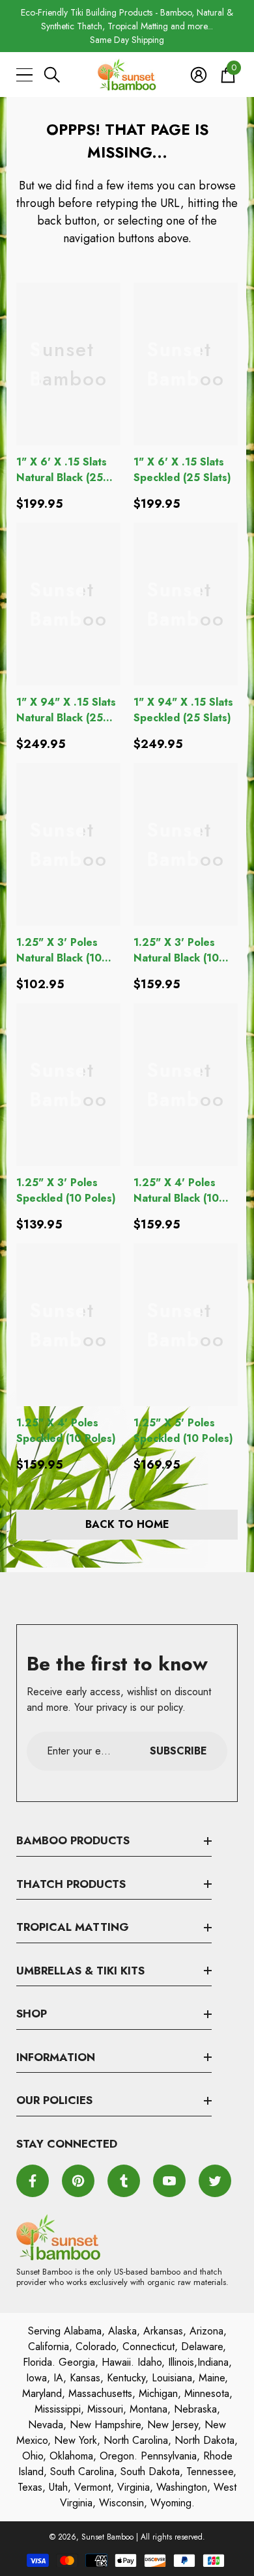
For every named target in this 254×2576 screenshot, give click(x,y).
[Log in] (199, 75)
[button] (52, 75)
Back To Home (127, 1524)
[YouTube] (169, 2181)
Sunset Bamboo (107, 2537)
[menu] (24, 75)
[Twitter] (215, 2181)
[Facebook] (33, 2181)
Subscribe (178, 1751)
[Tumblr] (124, 2181)
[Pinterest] (78, 2181)
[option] (127, 26)
